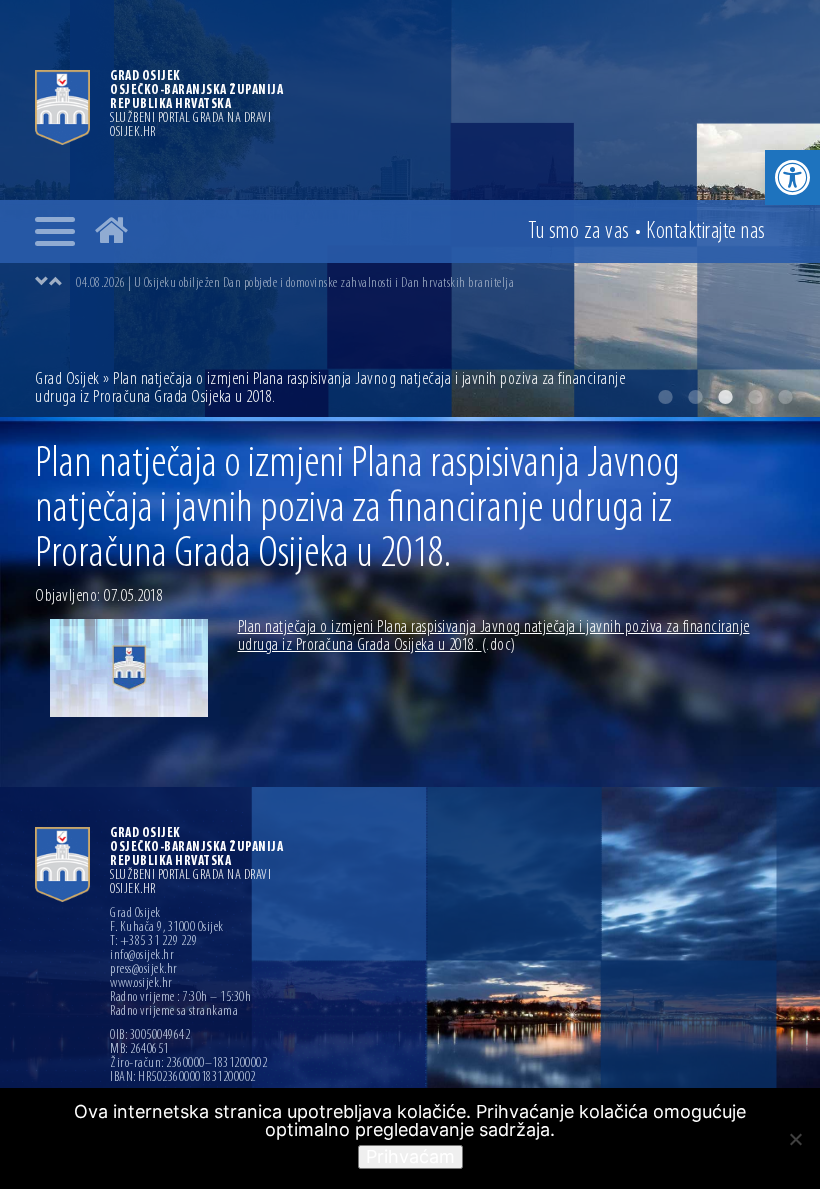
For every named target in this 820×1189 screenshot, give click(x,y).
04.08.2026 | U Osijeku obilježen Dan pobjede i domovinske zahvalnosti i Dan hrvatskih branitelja (295, 283)
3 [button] (725, 397)
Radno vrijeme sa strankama (174, 1012)
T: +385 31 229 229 (153, 942)
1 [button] (665, 397)
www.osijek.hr (141, 984)
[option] (430, 283)
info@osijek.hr (142, 956)
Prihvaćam (410, 1156)
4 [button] (755, 397)
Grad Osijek (69, 380)
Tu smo (579, 232)
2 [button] (695, 397)
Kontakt (706, 232)
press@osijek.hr (144, 970)
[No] (795, 1139)
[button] (792, 177)
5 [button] (785, 397)
